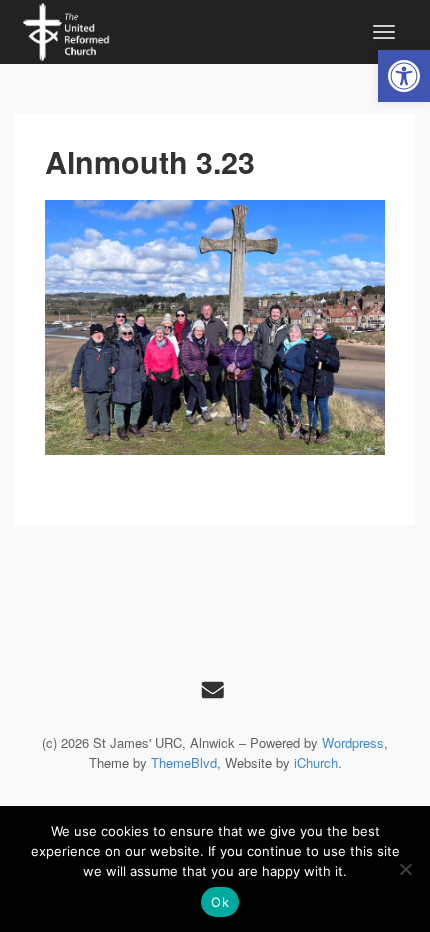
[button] (404, 76)
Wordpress (353, 742)
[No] (405, 869)
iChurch (316, 762)
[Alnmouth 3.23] (215, 327)
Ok (220, 902)
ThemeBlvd (184, 762)
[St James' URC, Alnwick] (66, 29)
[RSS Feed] (213, 688)
